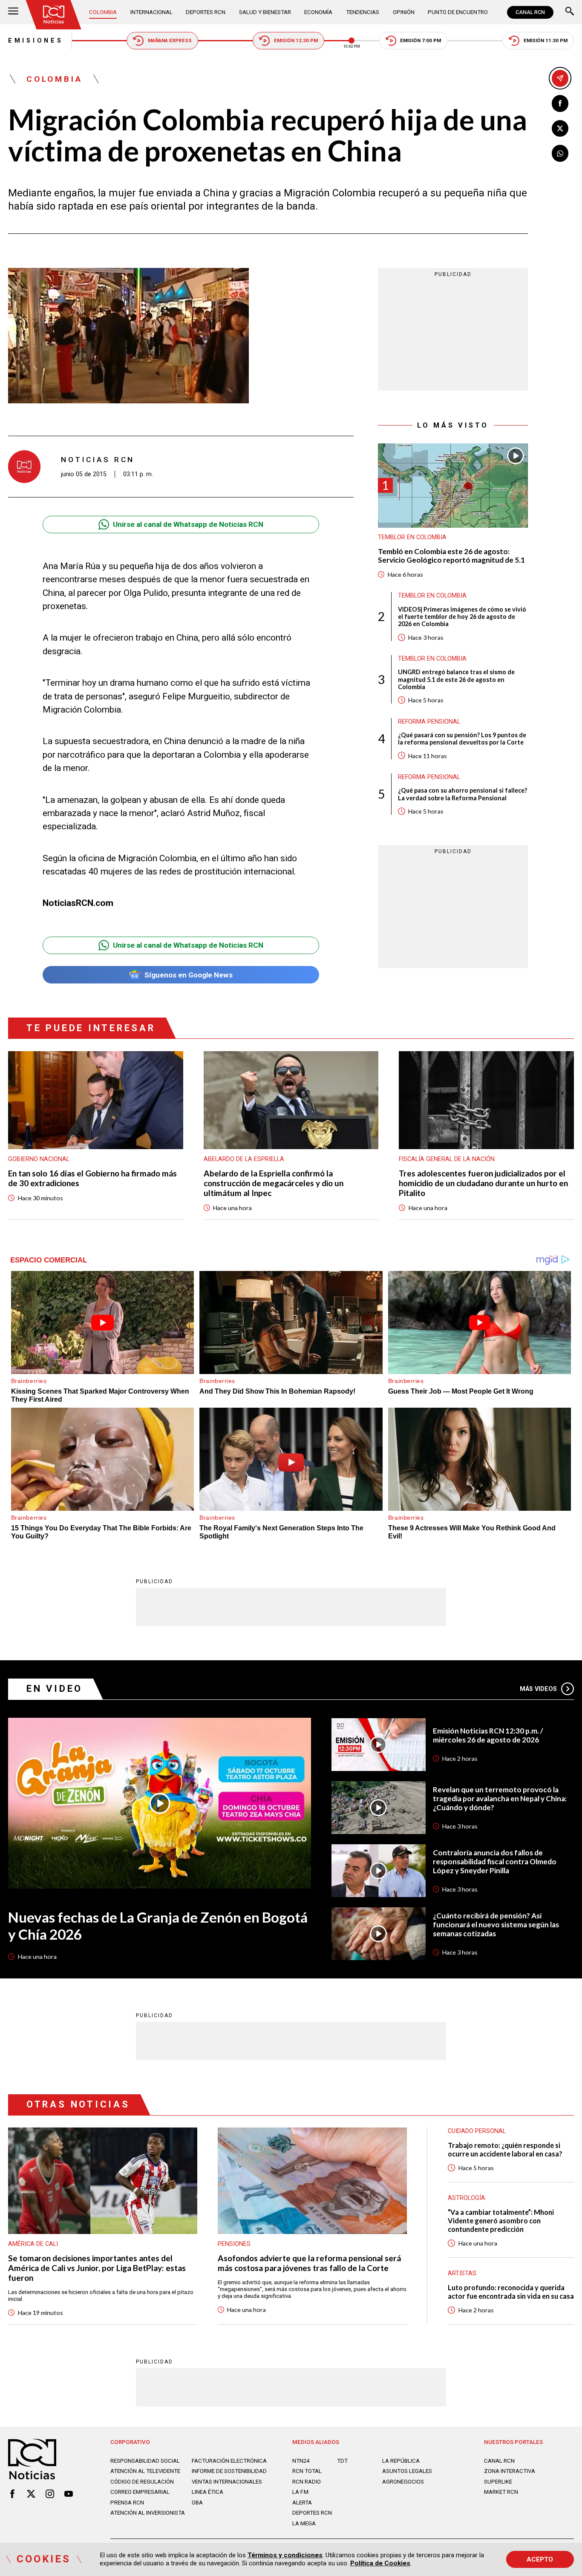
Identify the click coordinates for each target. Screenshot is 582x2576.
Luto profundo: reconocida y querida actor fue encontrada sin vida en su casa (511, 2292)
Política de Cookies (380, 2563)
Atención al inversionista (148, 2513)
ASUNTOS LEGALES (407, 2471)
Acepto (540, 2559)
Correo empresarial (140, 2492)
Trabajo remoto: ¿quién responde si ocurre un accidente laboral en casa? (505, 2149)
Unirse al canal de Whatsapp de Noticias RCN (188, 524)
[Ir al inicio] (54, 15)
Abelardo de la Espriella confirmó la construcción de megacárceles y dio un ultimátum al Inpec (274, 1183)
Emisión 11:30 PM (546, 40)
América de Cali (33, 2244)
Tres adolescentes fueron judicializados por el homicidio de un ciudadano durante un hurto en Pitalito (483, 1183)
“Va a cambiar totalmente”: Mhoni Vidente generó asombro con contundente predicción (501, 2221)
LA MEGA (304, 2523)
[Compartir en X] (560, 129)
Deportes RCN (206, 12)
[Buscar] (570, 12)
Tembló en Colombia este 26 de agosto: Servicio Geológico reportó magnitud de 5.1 (451, 556)
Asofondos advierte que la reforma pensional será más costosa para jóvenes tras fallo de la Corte (309, 2263)
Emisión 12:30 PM (296, 40)
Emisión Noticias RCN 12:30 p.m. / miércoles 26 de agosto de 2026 (488, 1735)
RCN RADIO (307, 2482)
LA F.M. (301, 2492)
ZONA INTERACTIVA (510, 2471)
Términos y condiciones (285, 2555)
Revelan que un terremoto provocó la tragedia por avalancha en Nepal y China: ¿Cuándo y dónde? (500, 1799)
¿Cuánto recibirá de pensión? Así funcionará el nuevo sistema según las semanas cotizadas (496, 1925)
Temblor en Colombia (412, 537)
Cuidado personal (477, 2131)
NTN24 (301, 2461)
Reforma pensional (429, 721)
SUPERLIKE (498, 2482)
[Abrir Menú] (13, 12)
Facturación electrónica (229, 2461)
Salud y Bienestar (265, 12)
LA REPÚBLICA (401, 2461)
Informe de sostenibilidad (229, 2471)
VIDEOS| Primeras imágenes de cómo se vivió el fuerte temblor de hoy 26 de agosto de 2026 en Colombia (462, 617)
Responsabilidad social (145, 2461)
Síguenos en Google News (189, 975)
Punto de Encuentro (458, 12)
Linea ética (207, 2492)
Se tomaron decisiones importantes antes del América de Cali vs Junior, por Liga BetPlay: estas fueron (97, 2268)
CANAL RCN (530, 12)
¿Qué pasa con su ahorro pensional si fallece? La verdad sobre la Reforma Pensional (462, 794)
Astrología (467, 2198)
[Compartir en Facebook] (560, 103)
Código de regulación (142, 2482)
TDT (342, 2461)
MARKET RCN (501, 2492)
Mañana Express (170, 40)
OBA (197, 2503)
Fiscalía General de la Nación (447, 1159)
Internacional (151, 12)
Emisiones (36, 40)
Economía (318, 12)
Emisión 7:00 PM (421, 40)
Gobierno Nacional (39, 1159)
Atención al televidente (145, 2471)
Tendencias (363, 12)
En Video (55, 1689)
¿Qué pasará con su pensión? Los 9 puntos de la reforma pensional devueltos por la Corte (462, 739)
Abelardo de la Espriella (244, 1159)
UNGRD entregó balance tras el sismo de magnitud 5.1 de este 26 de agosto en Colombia (456, 679)
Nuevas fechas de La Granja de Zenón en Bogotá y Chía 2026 (158, 1926)
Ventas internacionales (227, 2482)
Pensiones (234, 2244)
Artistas (462, 2273)
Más (539, 1689)
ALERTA (302, 2503)
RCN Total (307, 2471)
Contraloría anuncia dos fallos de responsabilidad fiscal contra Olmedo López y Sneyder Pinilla (495, 1862)
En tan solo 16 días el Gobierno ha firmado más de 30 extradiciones (92, 1178)
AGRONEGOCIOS (403, 2482)
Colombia (103, 12)
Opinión (404, 12)
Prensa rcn (127, 2503)
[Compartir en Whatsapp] (560, 153)
